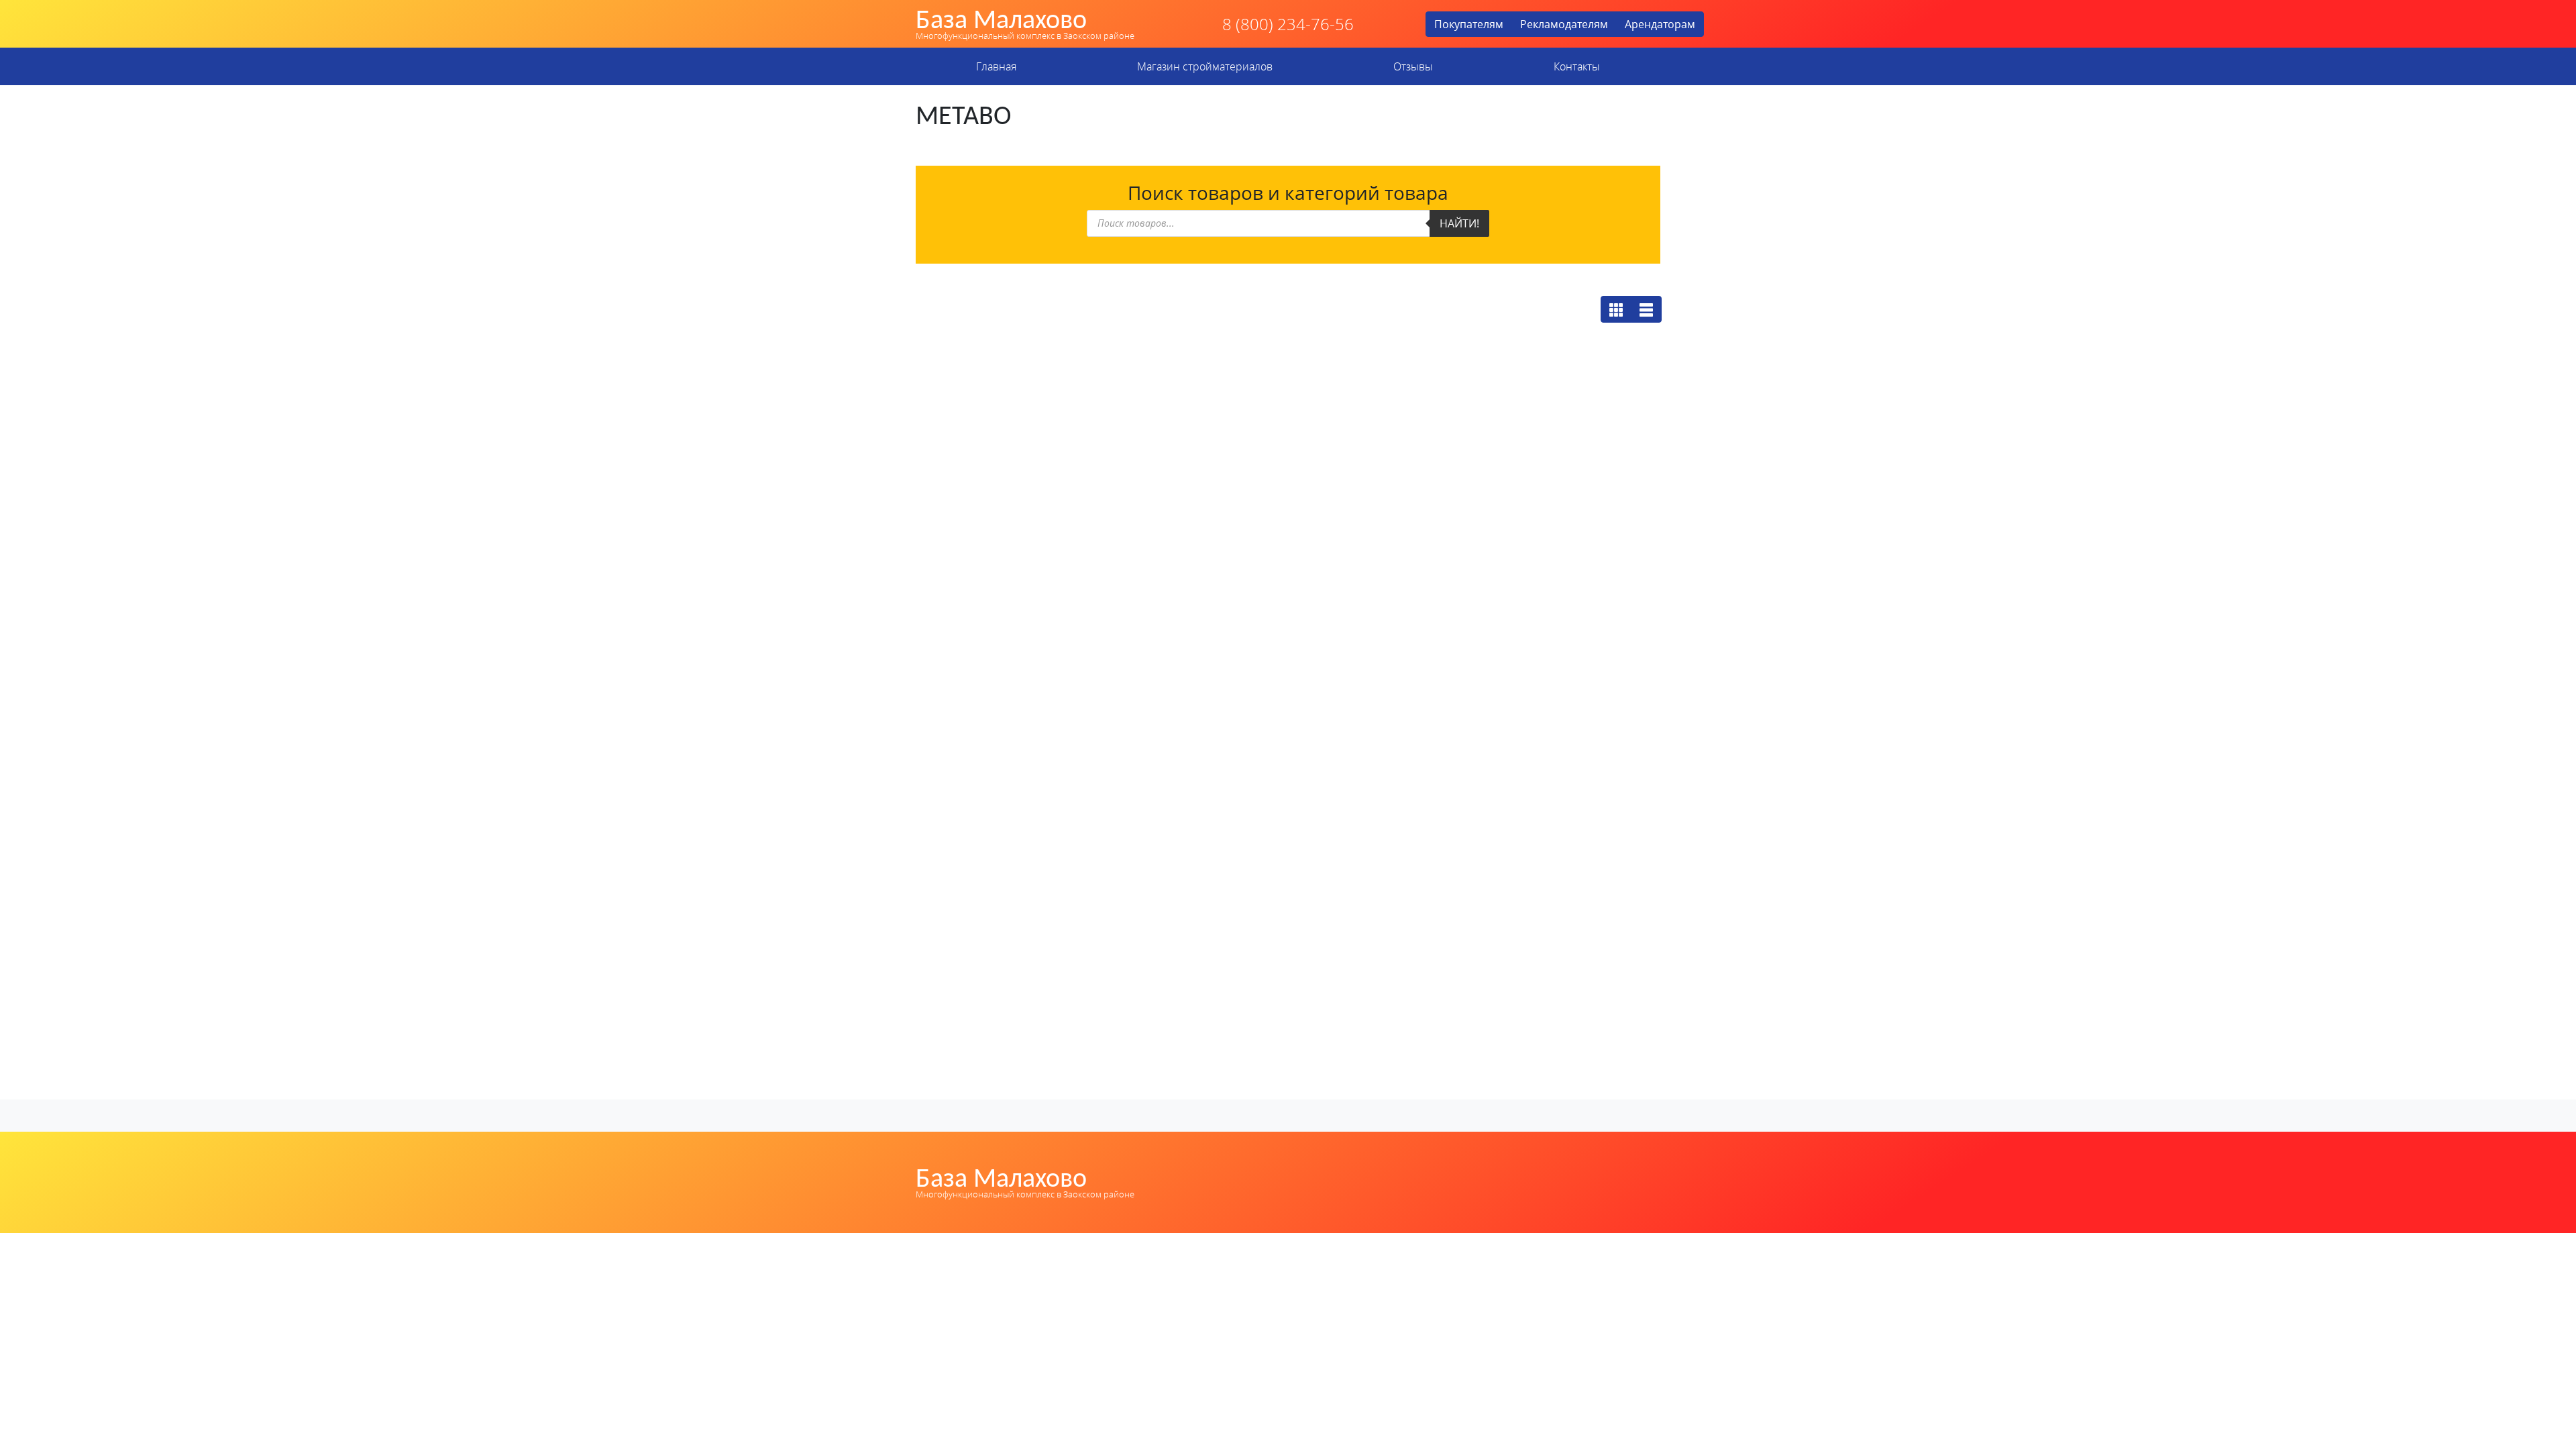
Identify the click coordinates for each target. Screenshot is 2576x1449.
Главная (996, 66)
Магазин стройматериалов (1205, 66)
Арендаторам (1660, 24)
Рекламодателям (1564, 24)
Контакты (1577, 66)
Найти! (1459, 223)
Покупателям (1469, 24)
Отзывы (1413, 66)
